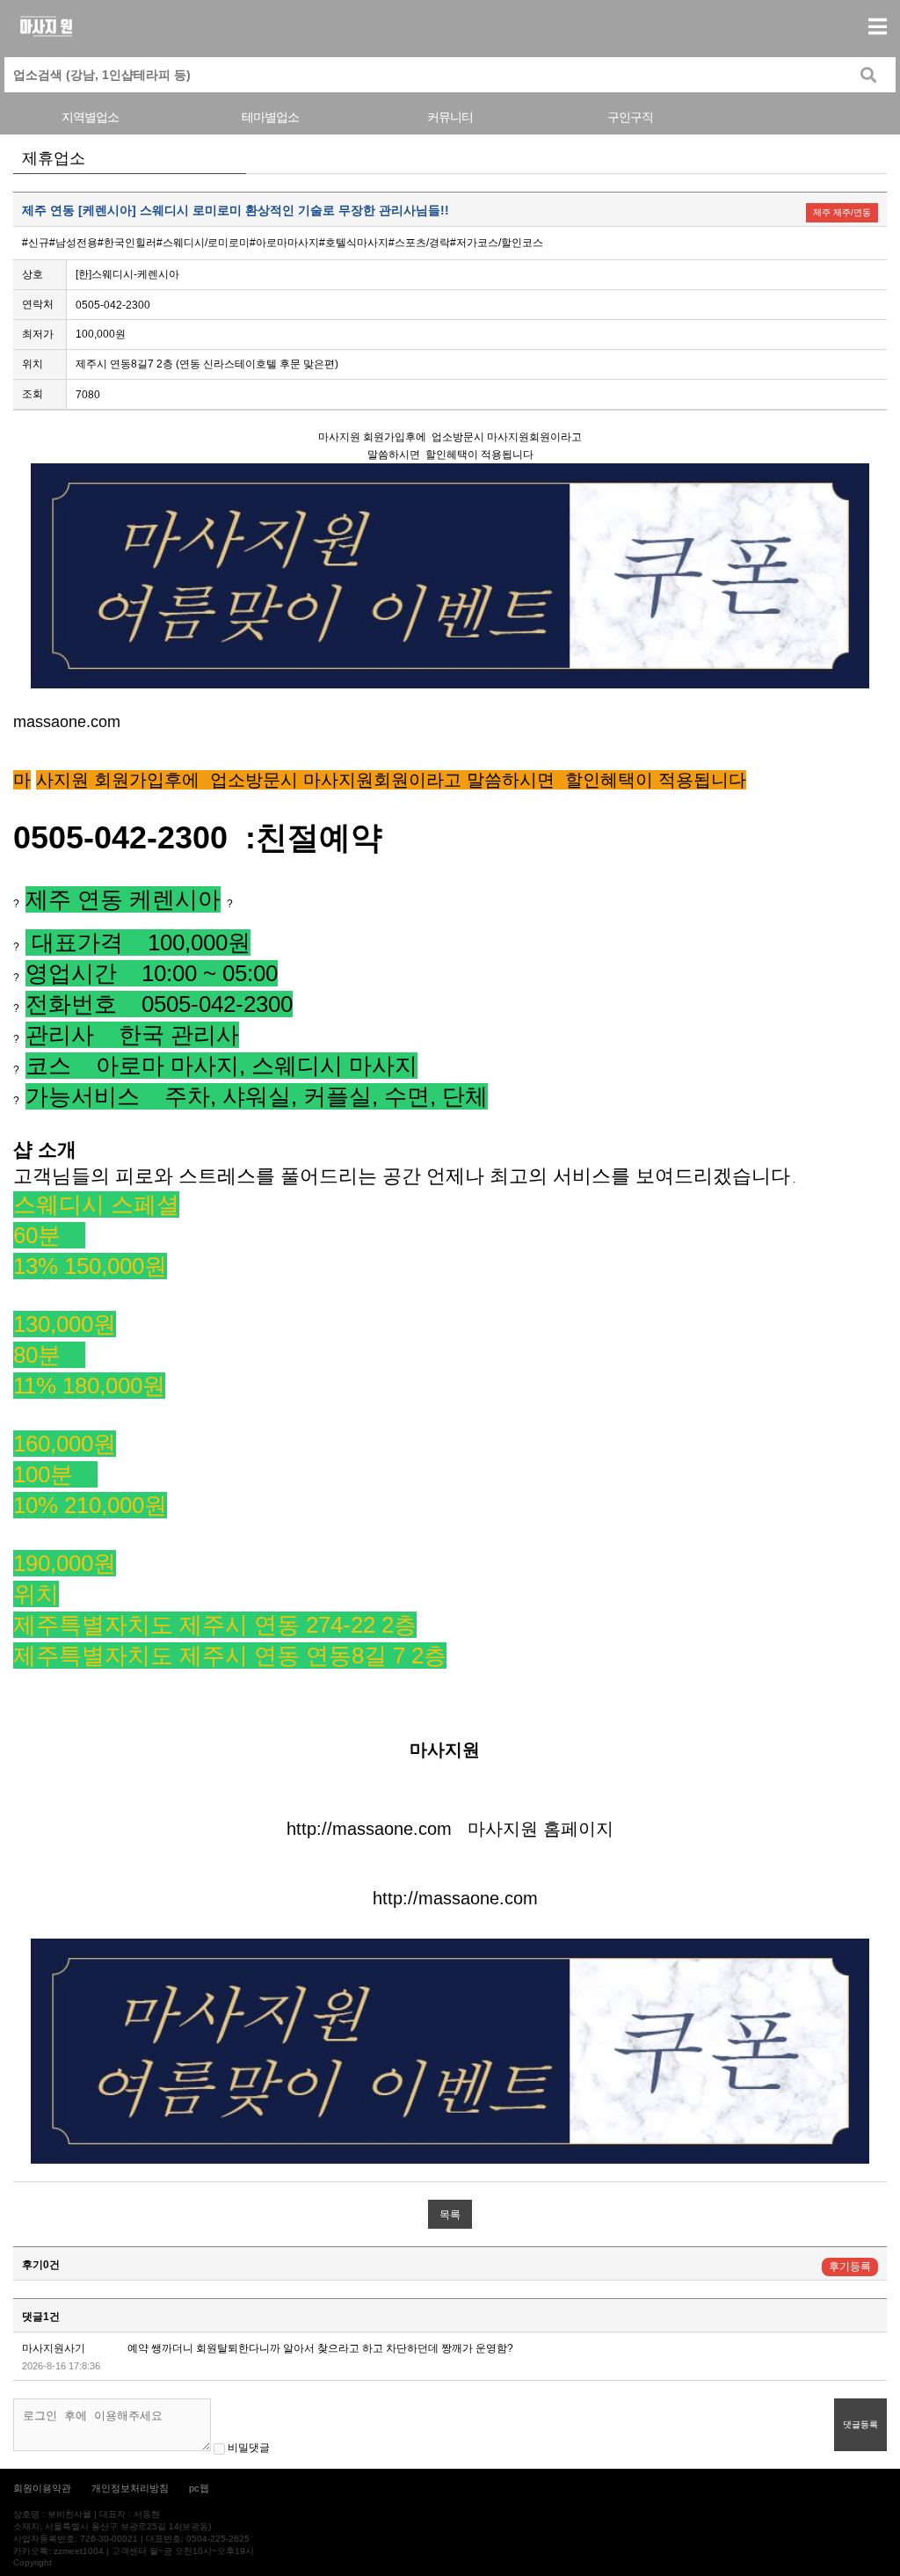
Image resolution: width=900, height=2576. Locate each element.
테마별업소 (270, 117)
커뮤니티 (450, 117)
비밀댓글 (247, 2448)
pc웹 (199, 2488)
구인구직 (630, 117)
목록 (450, 2215)
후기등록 (850, 2267)
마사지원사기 (54, 2348)
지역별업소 (90, 117)
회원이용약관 (42, 2488)
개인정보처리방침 (130, 2488)
